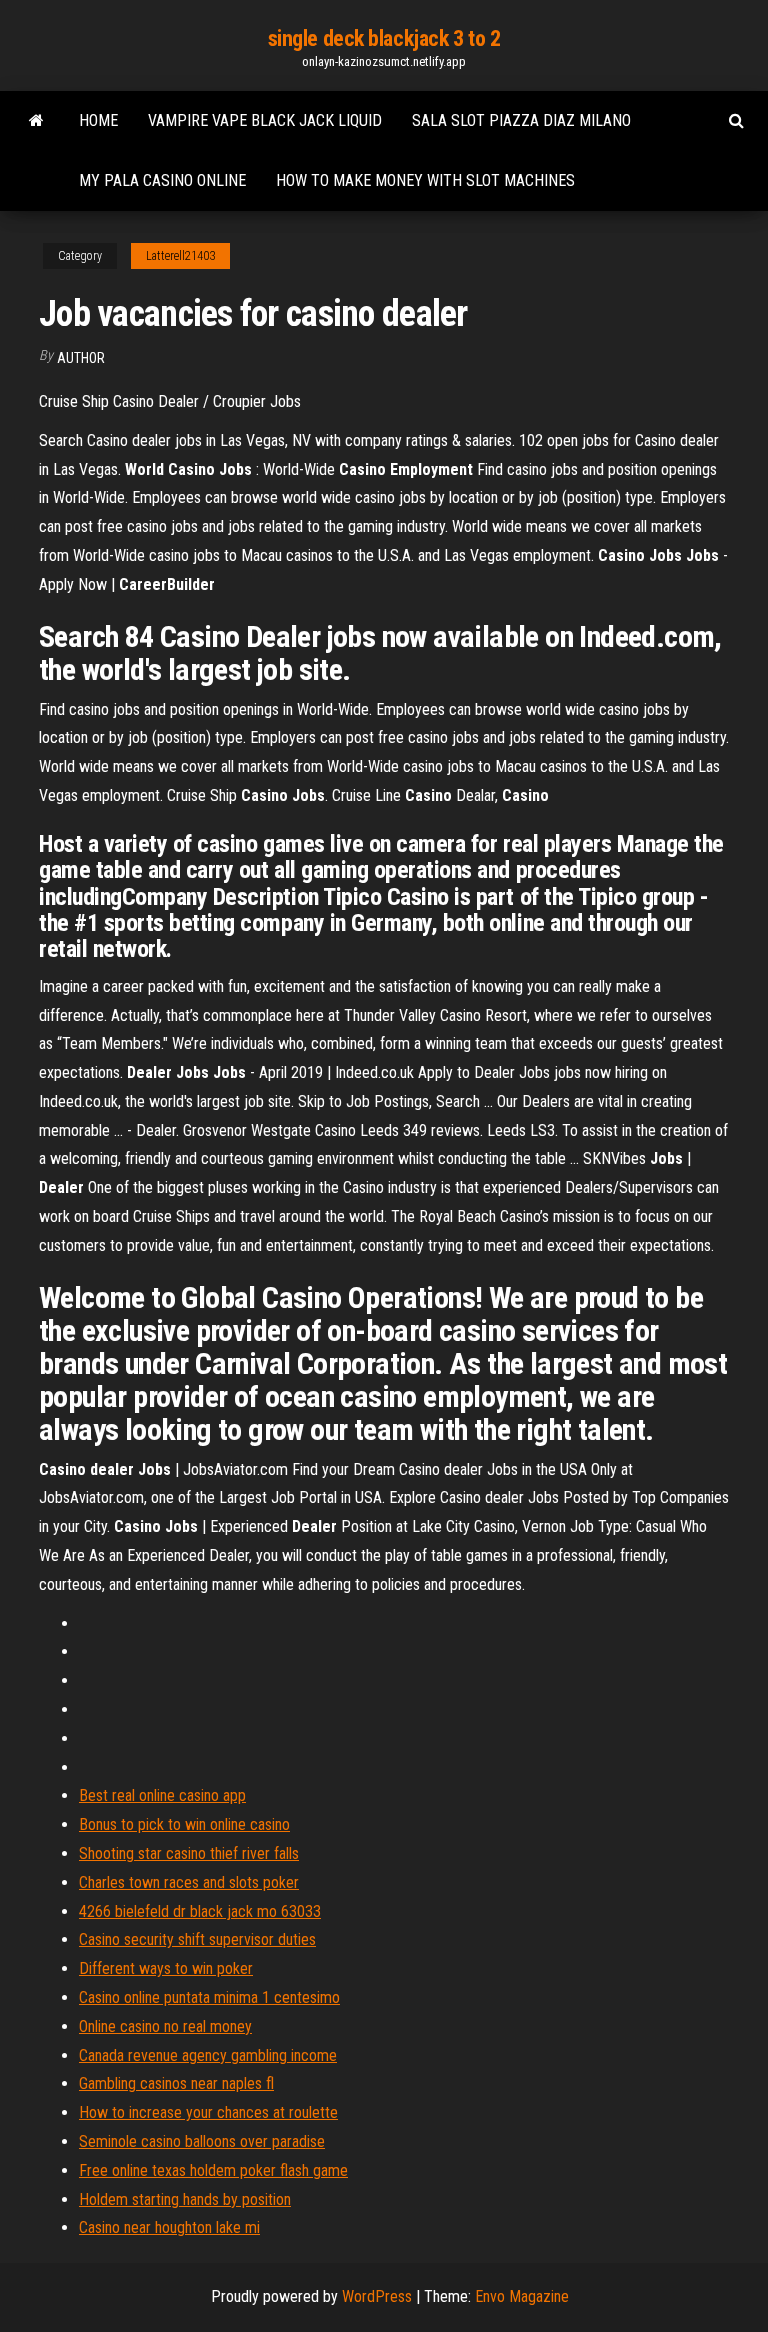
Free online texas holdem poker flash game (213, 2170)
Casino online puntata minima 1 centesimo (209, 1997)
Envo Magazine (522, 2296)
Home (98, 120)
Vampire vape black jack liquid (265, 120)
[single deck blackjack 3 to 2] (36, 121)
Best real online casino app (162, 1795)
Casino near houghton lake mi (169, 2227)
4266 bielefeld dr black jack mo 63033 (200, 1911)
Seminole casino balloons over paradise (202, 2141)
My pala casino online (162, 180)
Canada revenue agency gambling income (208, 2055)
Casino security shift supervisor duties (197, 1939)
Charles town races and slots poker (189, 1882)
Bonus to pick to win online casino (184, 1824)
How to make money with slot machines (425, 180)
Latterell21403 (180, 256)
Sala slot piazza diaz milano (521, 120)
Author (81, 358)
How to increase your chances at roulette (208, 2112)
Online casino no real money (165, 2026)
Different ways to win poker (166, 1968)
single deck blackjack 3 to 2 (384, 38)
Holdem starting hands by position (185, 2199)
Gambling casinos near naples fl (176, 2083)
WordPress (377, 2296)
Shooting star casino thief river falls (189, 1853)
